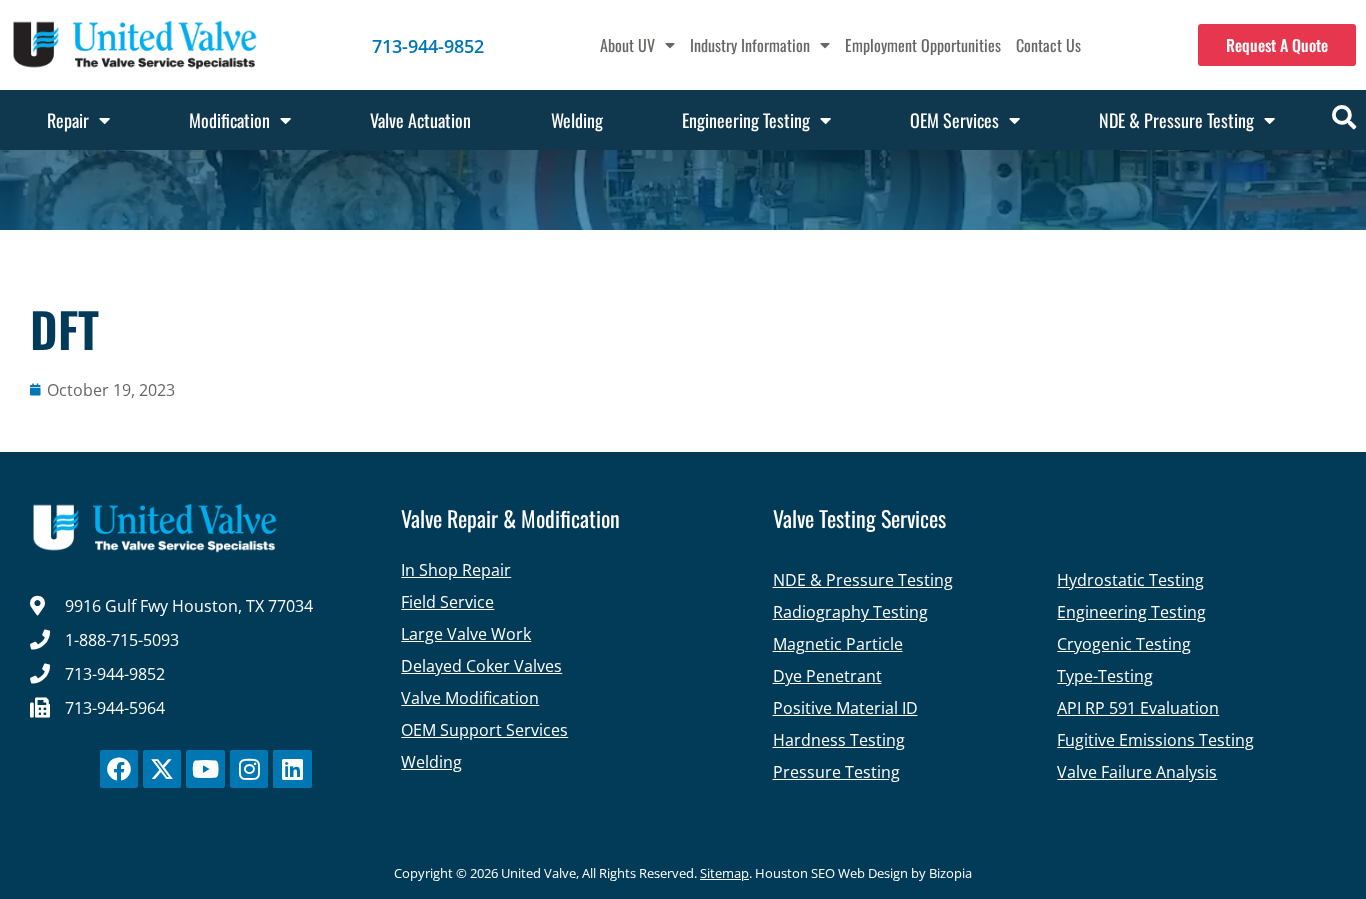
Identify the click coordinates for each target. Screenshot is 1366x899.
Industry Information (750, 45)
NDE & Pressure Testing (1176, 120)
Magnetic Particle (838, 644)
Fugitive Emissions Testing (1155, 740)
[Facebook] (119, 769)
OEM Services (954, 120)
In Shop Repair (456, 570)
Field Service (447, 602)
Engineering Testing (746, 120)
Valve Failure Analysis (1137, 772)
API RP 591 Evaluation (1138, 708)
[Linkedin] (292, 769)
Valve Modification (470, 698)
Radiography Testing (850, 612)
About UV (627, 45)
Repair (68, 120)
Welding (577, 120)
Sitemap (724, 873)
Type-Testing (1105, 676)
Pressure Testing (836, 772)
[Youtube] (205, 769)
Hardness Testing (839, 740)
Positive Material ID (845, 708)
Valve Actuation (420, 120)
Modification (229, 120)
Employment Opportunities (923, 45)
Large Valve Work (466, 634)
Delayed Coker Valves (481, 666)
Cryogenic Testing (1124, 644)
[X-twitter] (162, 769)
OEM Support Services (484, 730)
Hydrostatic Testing (1130, 580)
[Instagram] (249, 769)
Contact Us (1048, 45)
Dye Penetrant (827, 676)
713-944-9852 (428, 46)
